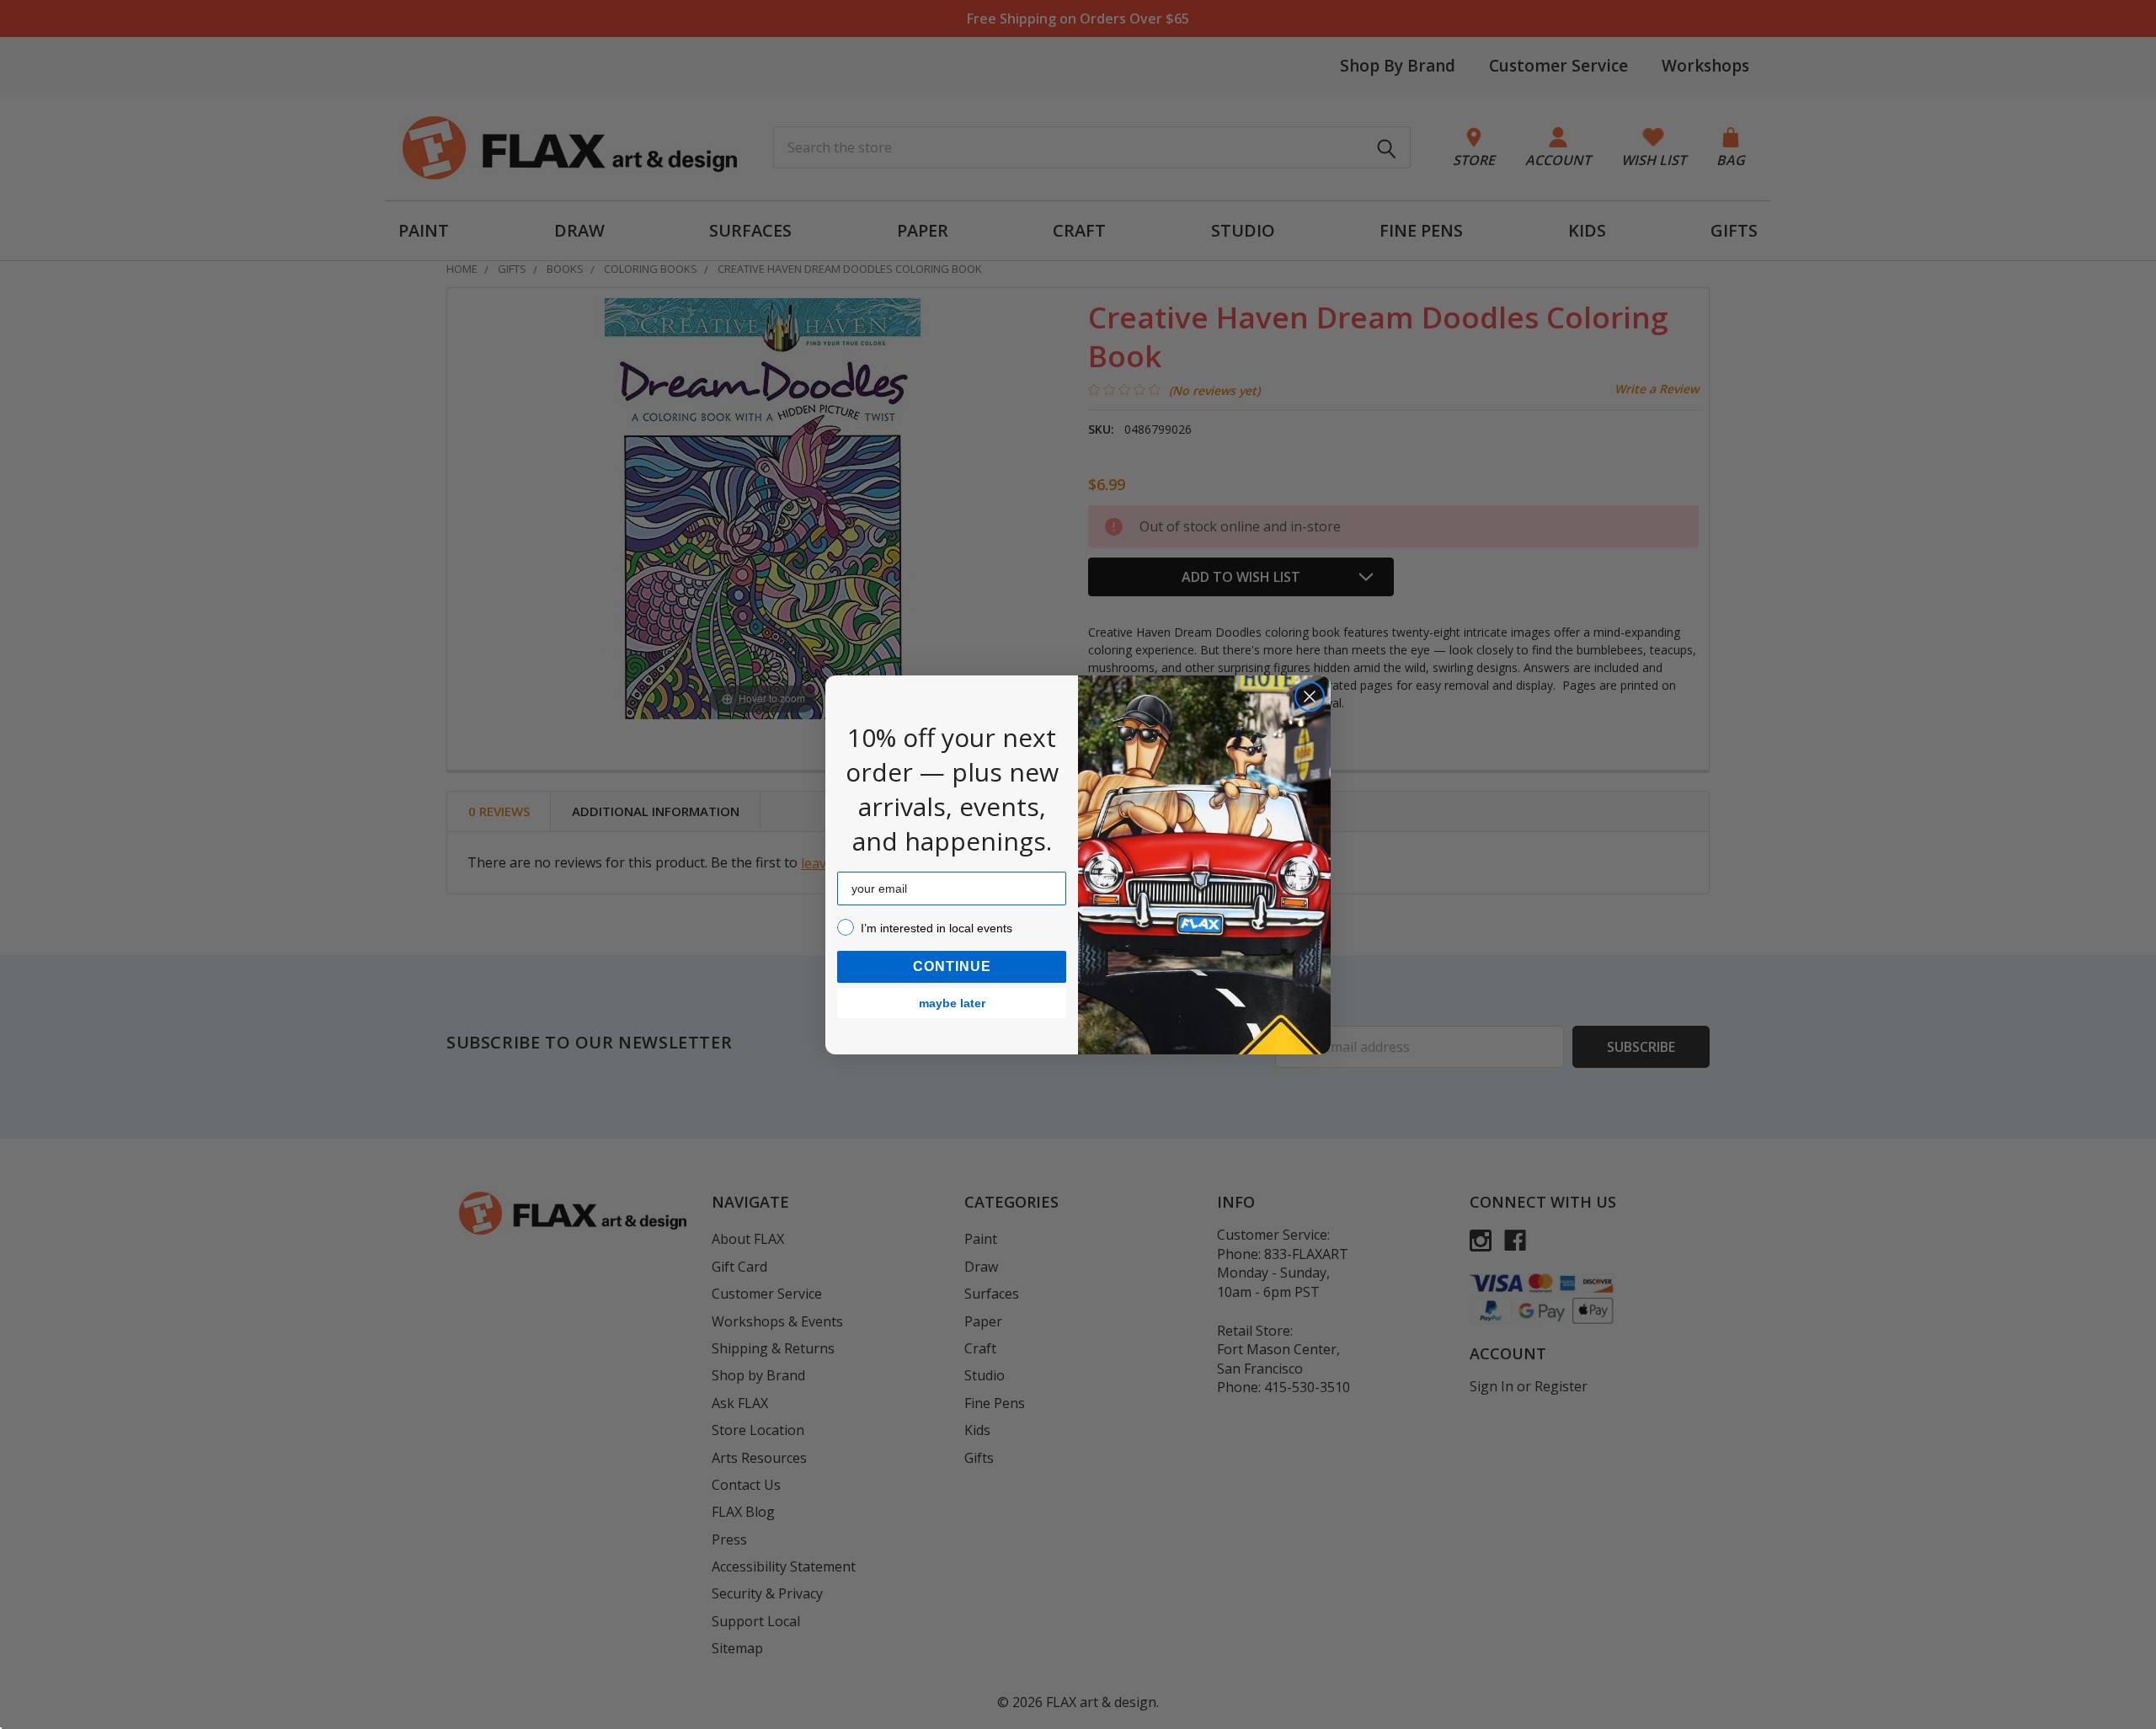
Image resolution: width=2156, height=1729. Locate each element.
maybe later (952, 1003)
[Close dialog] (1310, 696)
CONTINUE (952, 966)
